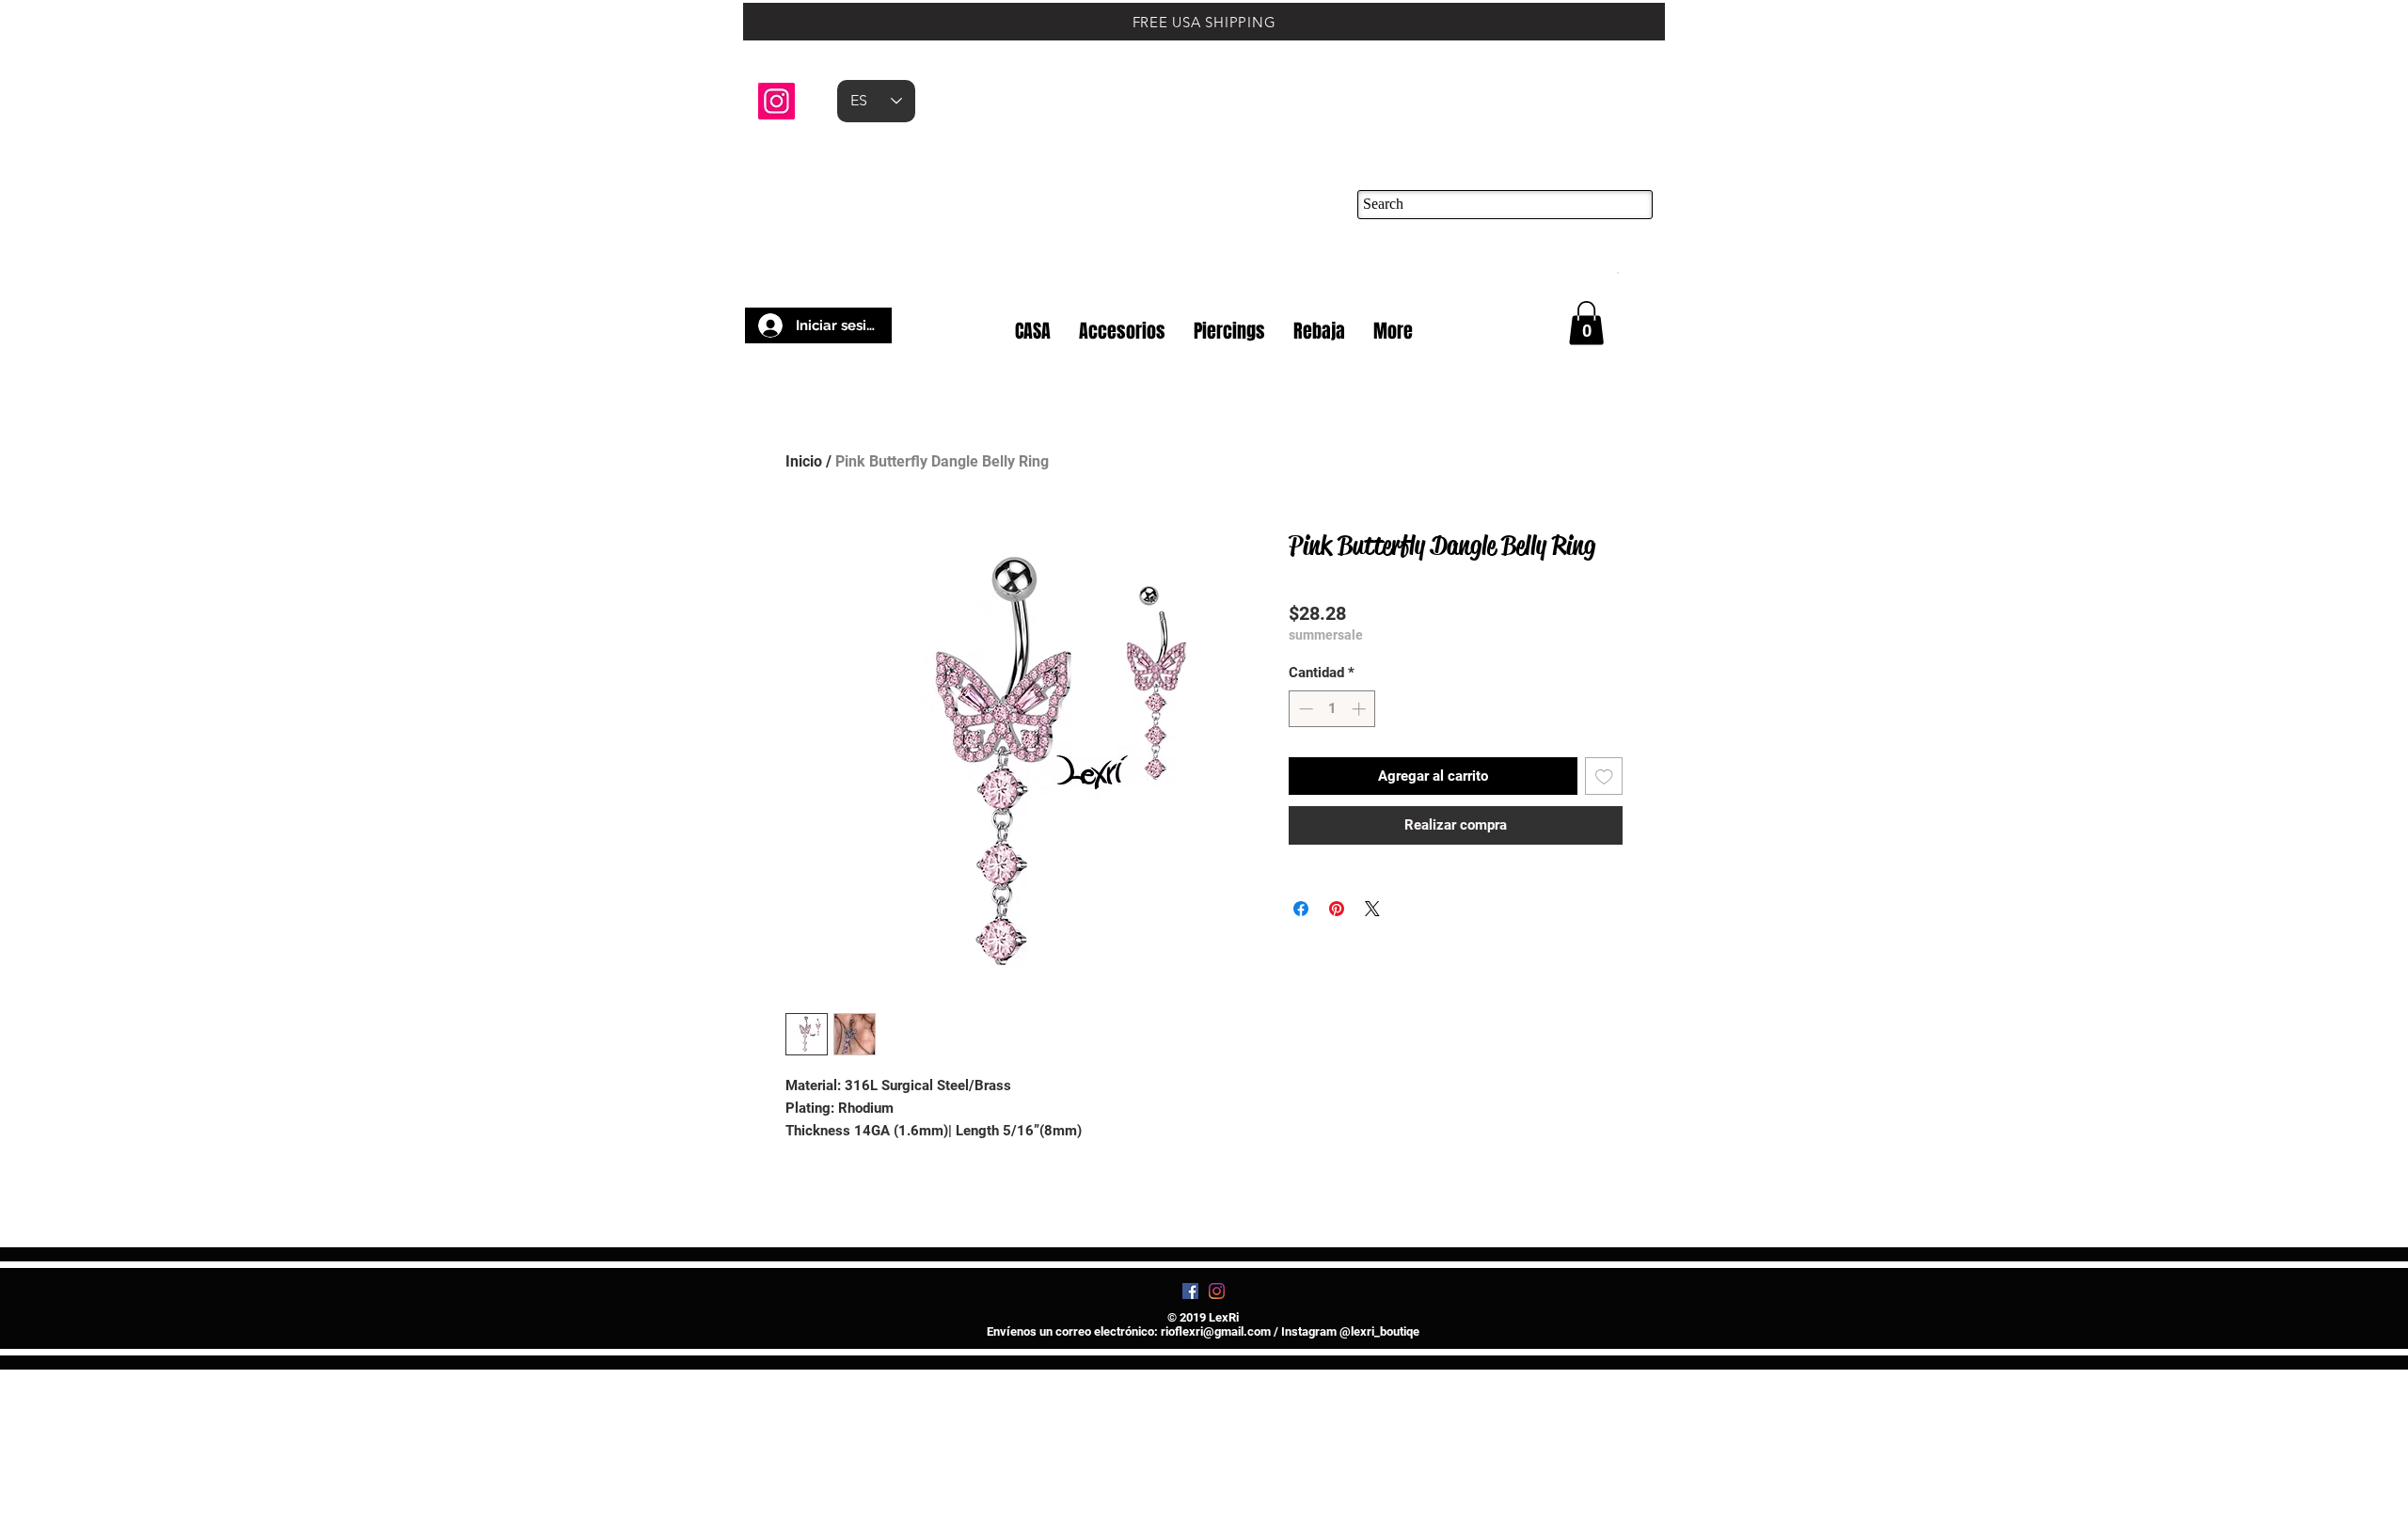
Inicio (804, 461)
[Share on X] (1372, 909)
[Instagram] (776, 101)
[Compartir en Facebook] (1301, 909)
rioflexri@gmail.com (1216, 1457)
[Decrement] (1304, 709)
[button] (1617, 271)
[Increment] (1361, 709)
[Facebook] (1190, 1416)
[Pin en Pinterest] (1337, 909)
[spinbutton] (1332, 709)
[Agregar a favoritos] (1604, 776)
